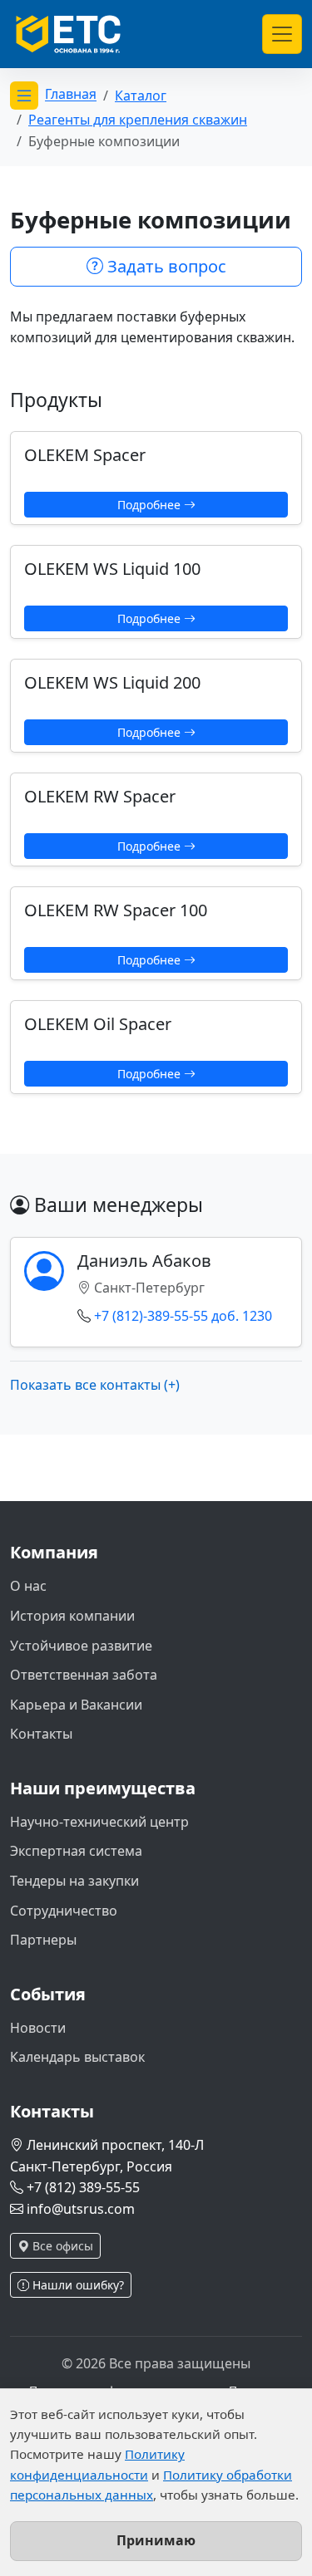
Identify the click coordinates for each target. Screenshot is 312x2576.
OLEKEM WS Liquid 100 (112, 569)
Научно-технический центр (99, 1822)
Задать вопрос (165, 266)
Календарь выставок (77, 2057)
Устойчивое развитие (81, 1646)
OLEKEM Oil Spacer (98, 1024)
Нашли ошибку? (77, 2285)
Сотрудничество (64, 1911)
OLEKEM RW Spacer (100, 796)
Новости (38, 2028)
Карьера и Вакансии (76, 1705)
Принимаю (156, 2540)
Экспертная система (76, 1851)
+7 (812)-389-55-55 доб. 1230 (183, 1316)
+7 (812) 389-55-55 (83, 2187)
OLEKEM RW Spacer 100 (116, 910)
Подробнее (151, 505)
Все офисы (61, 2246)
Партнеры (43, 1940)
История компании (72, 1616)
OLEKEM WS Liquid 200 (112, 682)
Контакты (41, 1734)
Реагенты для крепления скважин (138, 120)
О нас (28, 1586)
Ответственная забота (84, 1675)
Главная (71, 95)
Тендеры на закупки (74, 1881)
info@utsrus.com (81, 2209)
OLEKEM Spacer (85, 455)
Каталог (141, 96)
